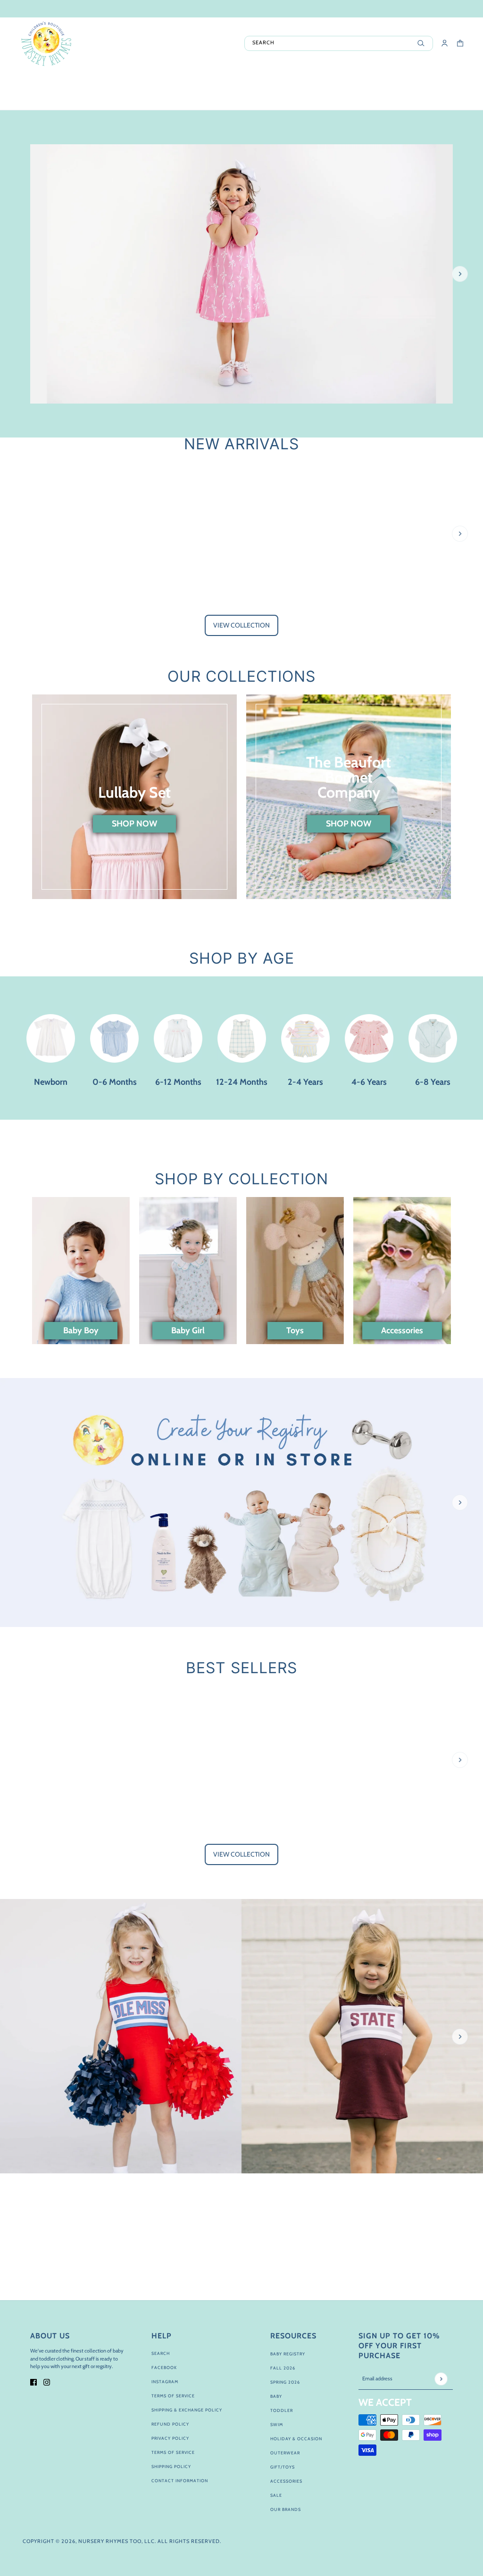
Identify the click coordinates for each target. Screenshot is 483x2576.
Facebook (164, 2367)
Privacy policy (170, 2438)
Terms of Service (173, 2396)
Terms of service (173, 2452)
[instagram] (47, 2382)
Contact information (180, 2481)
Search (161, 2353)
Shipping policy (171, 2466)
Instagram (165, 2382)
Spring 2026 (285, 2382)
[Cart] (460, 43)
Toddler (282, 2410)
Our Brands (286, 2509)
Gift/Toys (283, 2467)
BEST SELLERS (241, 1668)
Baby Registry (288, 2354)
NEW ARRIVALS (241, 444)
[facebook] (33, 2382)
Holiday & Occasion (296, 2439)
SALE (276, 2495)
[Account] (445, 43)
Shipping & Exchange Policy (187, 2410)
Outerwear (285, 2453)
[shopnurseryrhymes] (46, 43)
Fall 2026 (283, 2368)
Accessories (286, 2481)
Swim (277, 2424)
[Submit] (441, 2379)
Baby (276, 2396)
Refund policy (170, 2424)
